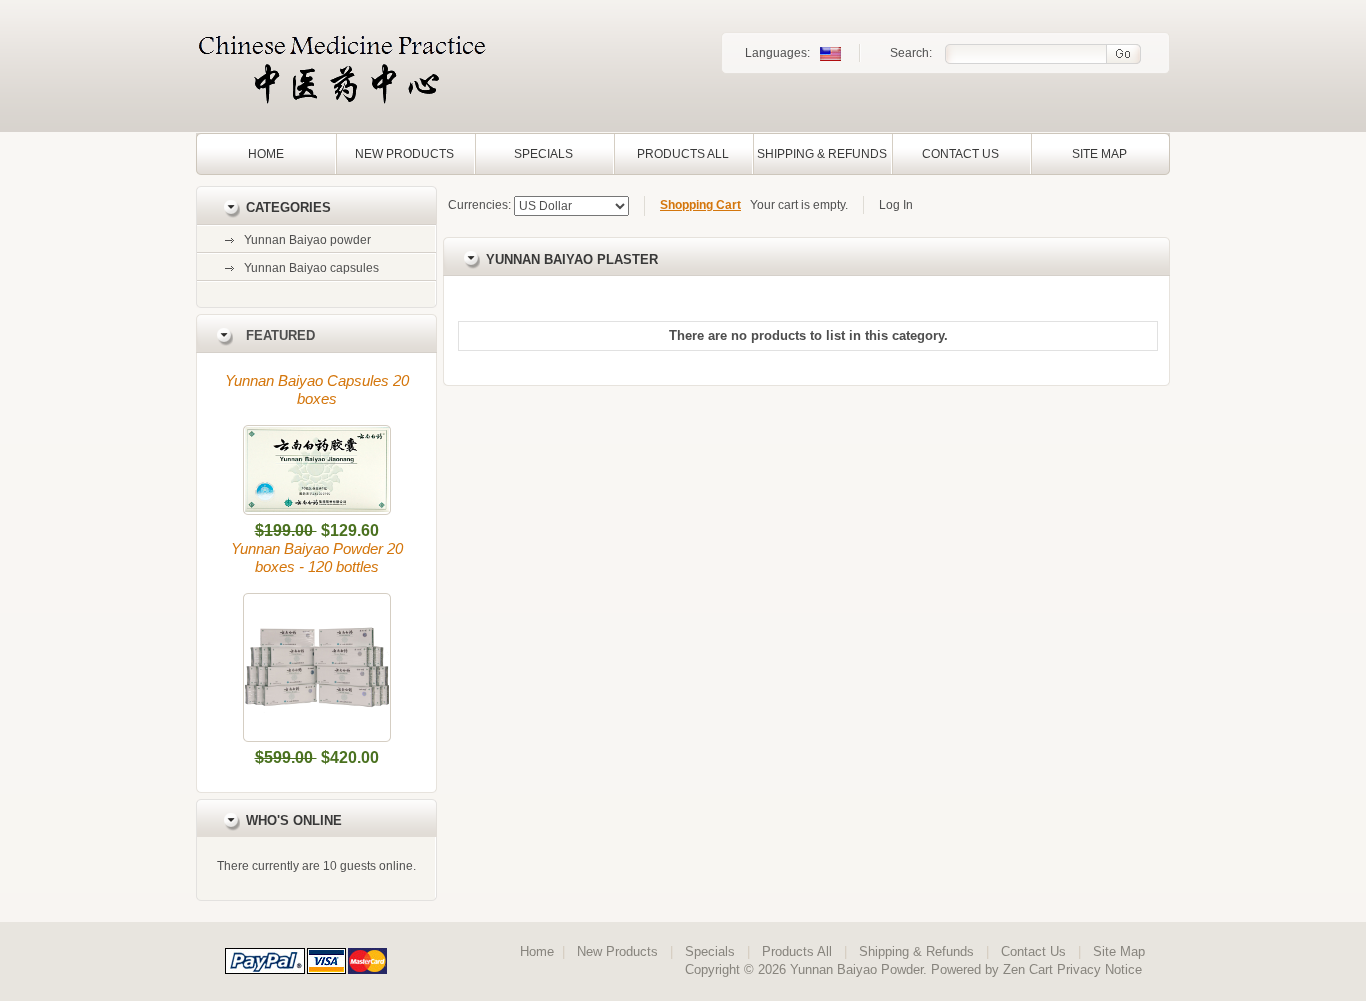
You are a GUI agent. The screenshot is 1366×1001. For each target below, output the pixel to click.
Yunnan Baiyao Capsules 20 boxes (317, 389)
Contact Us (960, 154)
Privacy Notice (1099, 969)
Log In (896, 205)
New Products (404, 154)
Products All (683, 154)
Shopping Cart (700, 205)
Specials (543, 154)
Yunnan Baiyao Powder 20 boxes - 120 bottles (317, 557)
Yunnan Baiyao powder (307, 240)
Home (266, 154)
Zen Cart (1028, 969)
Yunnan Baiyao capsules (311, 268)
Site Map (1099, 154)
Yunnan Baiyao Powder (856, 969)
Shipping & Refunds (822, 154)
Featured (280, 335)
